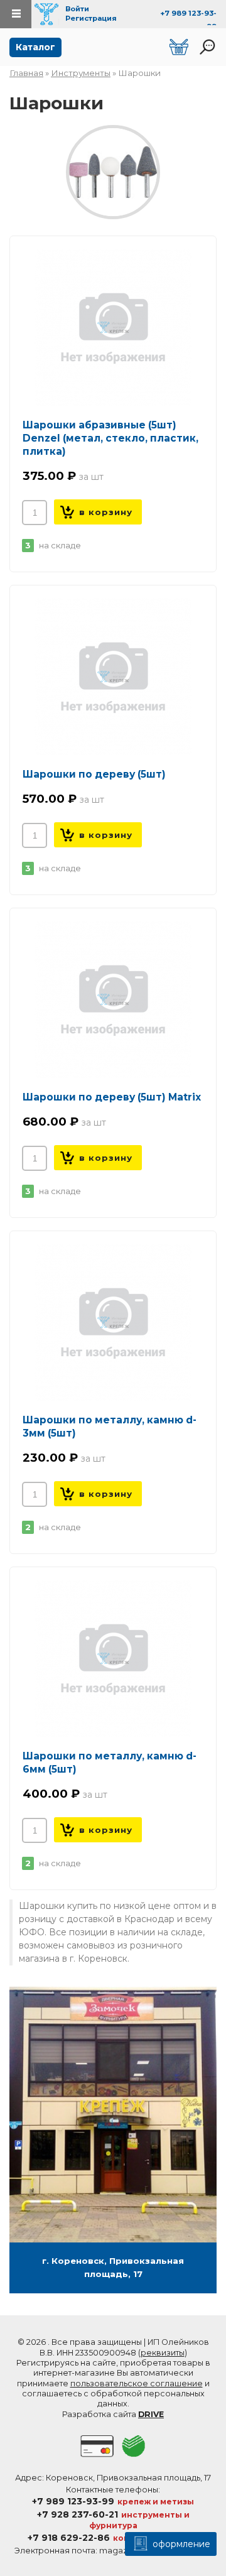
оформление (180, 2544)
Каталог (35, 47)
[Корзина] (179, 47)
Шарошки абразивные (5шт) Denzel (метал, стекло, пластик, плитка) (110, 438)
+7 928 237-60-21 (78, 2514)
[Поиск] (207, 47)
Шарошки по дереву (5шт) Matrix (112, 1097)
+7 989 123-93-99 (73, 2501)
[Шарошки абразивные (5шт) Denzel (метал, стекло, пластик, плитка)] (113, 327)
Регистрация (91, 18)
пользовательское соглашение (137, 2383)
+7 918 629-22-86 (69, 2538)
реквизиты (163, 2353)
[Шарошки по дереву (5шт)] (113, 677)
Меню (16, 14)
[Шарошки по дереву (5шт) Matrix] (113, 999)
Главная (26, 73)
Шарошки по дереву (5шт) (94, 774)
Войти (77, 9)
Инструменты (81, 73)
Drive (151, 2414)
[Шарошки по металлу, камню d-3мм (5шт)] (113, 1322)
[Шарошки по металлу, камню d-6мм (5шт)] (113, 1658)
